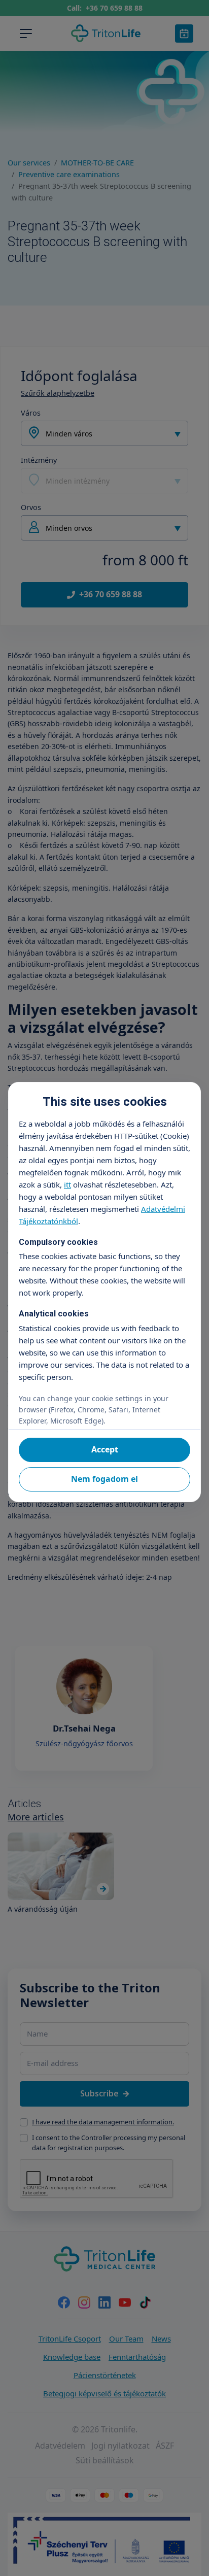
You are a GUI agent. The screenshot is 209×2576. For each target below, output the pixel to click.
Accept (105, 1449)
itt (67, 1184)
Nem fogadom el (104, 1479)
